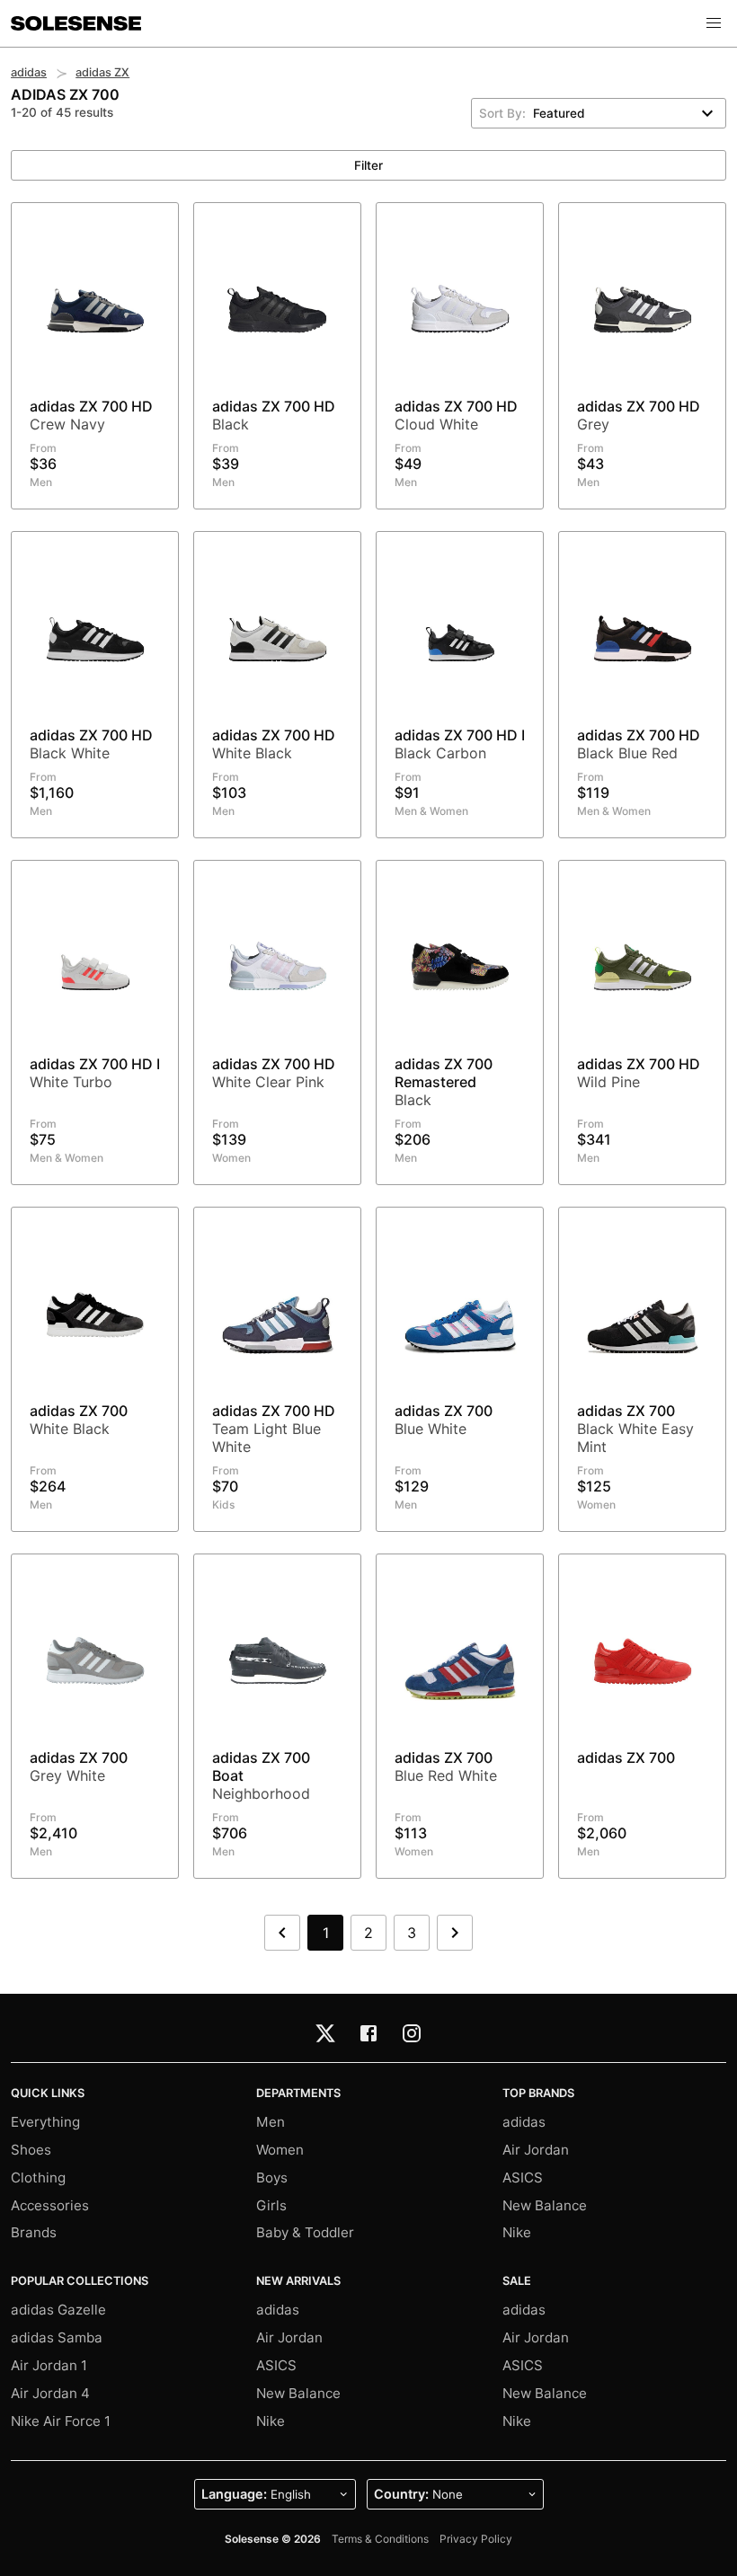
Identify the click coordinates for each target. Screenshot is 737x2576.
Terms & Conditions (380, 2539)
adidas (29, 72)
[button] (714, 23)
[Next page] (455, 1933)
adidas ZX (102, 72)
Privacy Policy (476, 2539)
